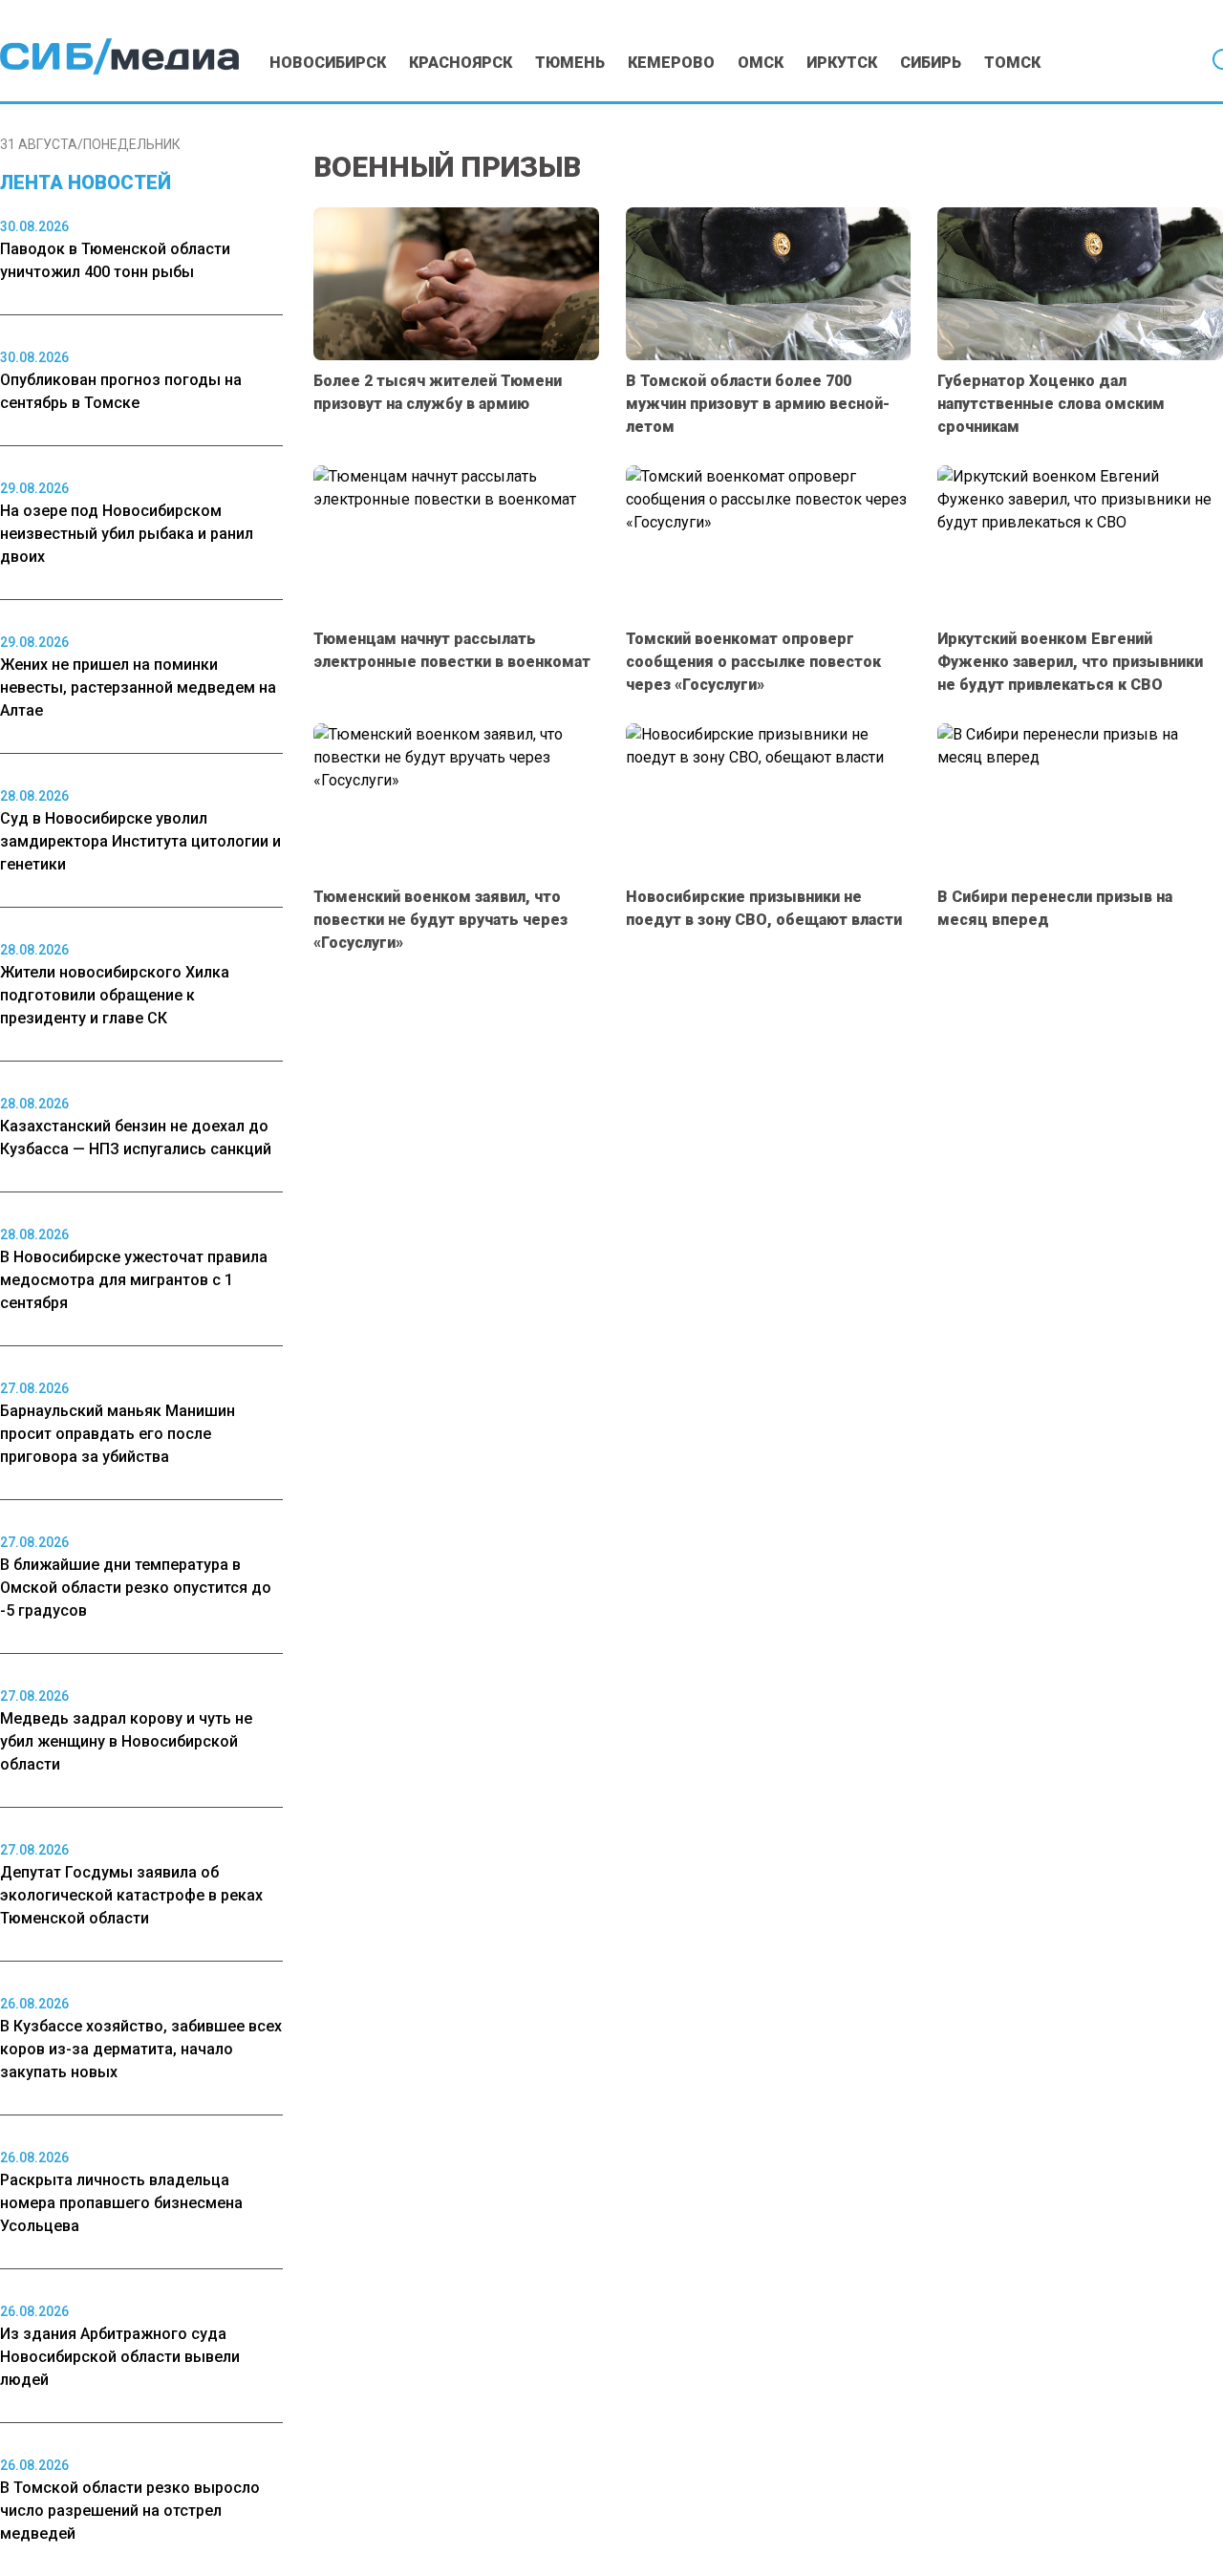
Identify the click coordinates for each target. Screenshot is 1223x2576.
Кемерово (671, 63)
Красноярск (461, 63)
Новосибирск (328, 63)
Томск (1012, 63)
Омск (761, 63)
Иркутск (842, 63)
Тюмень (570, 63)
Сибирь (931, 63)
